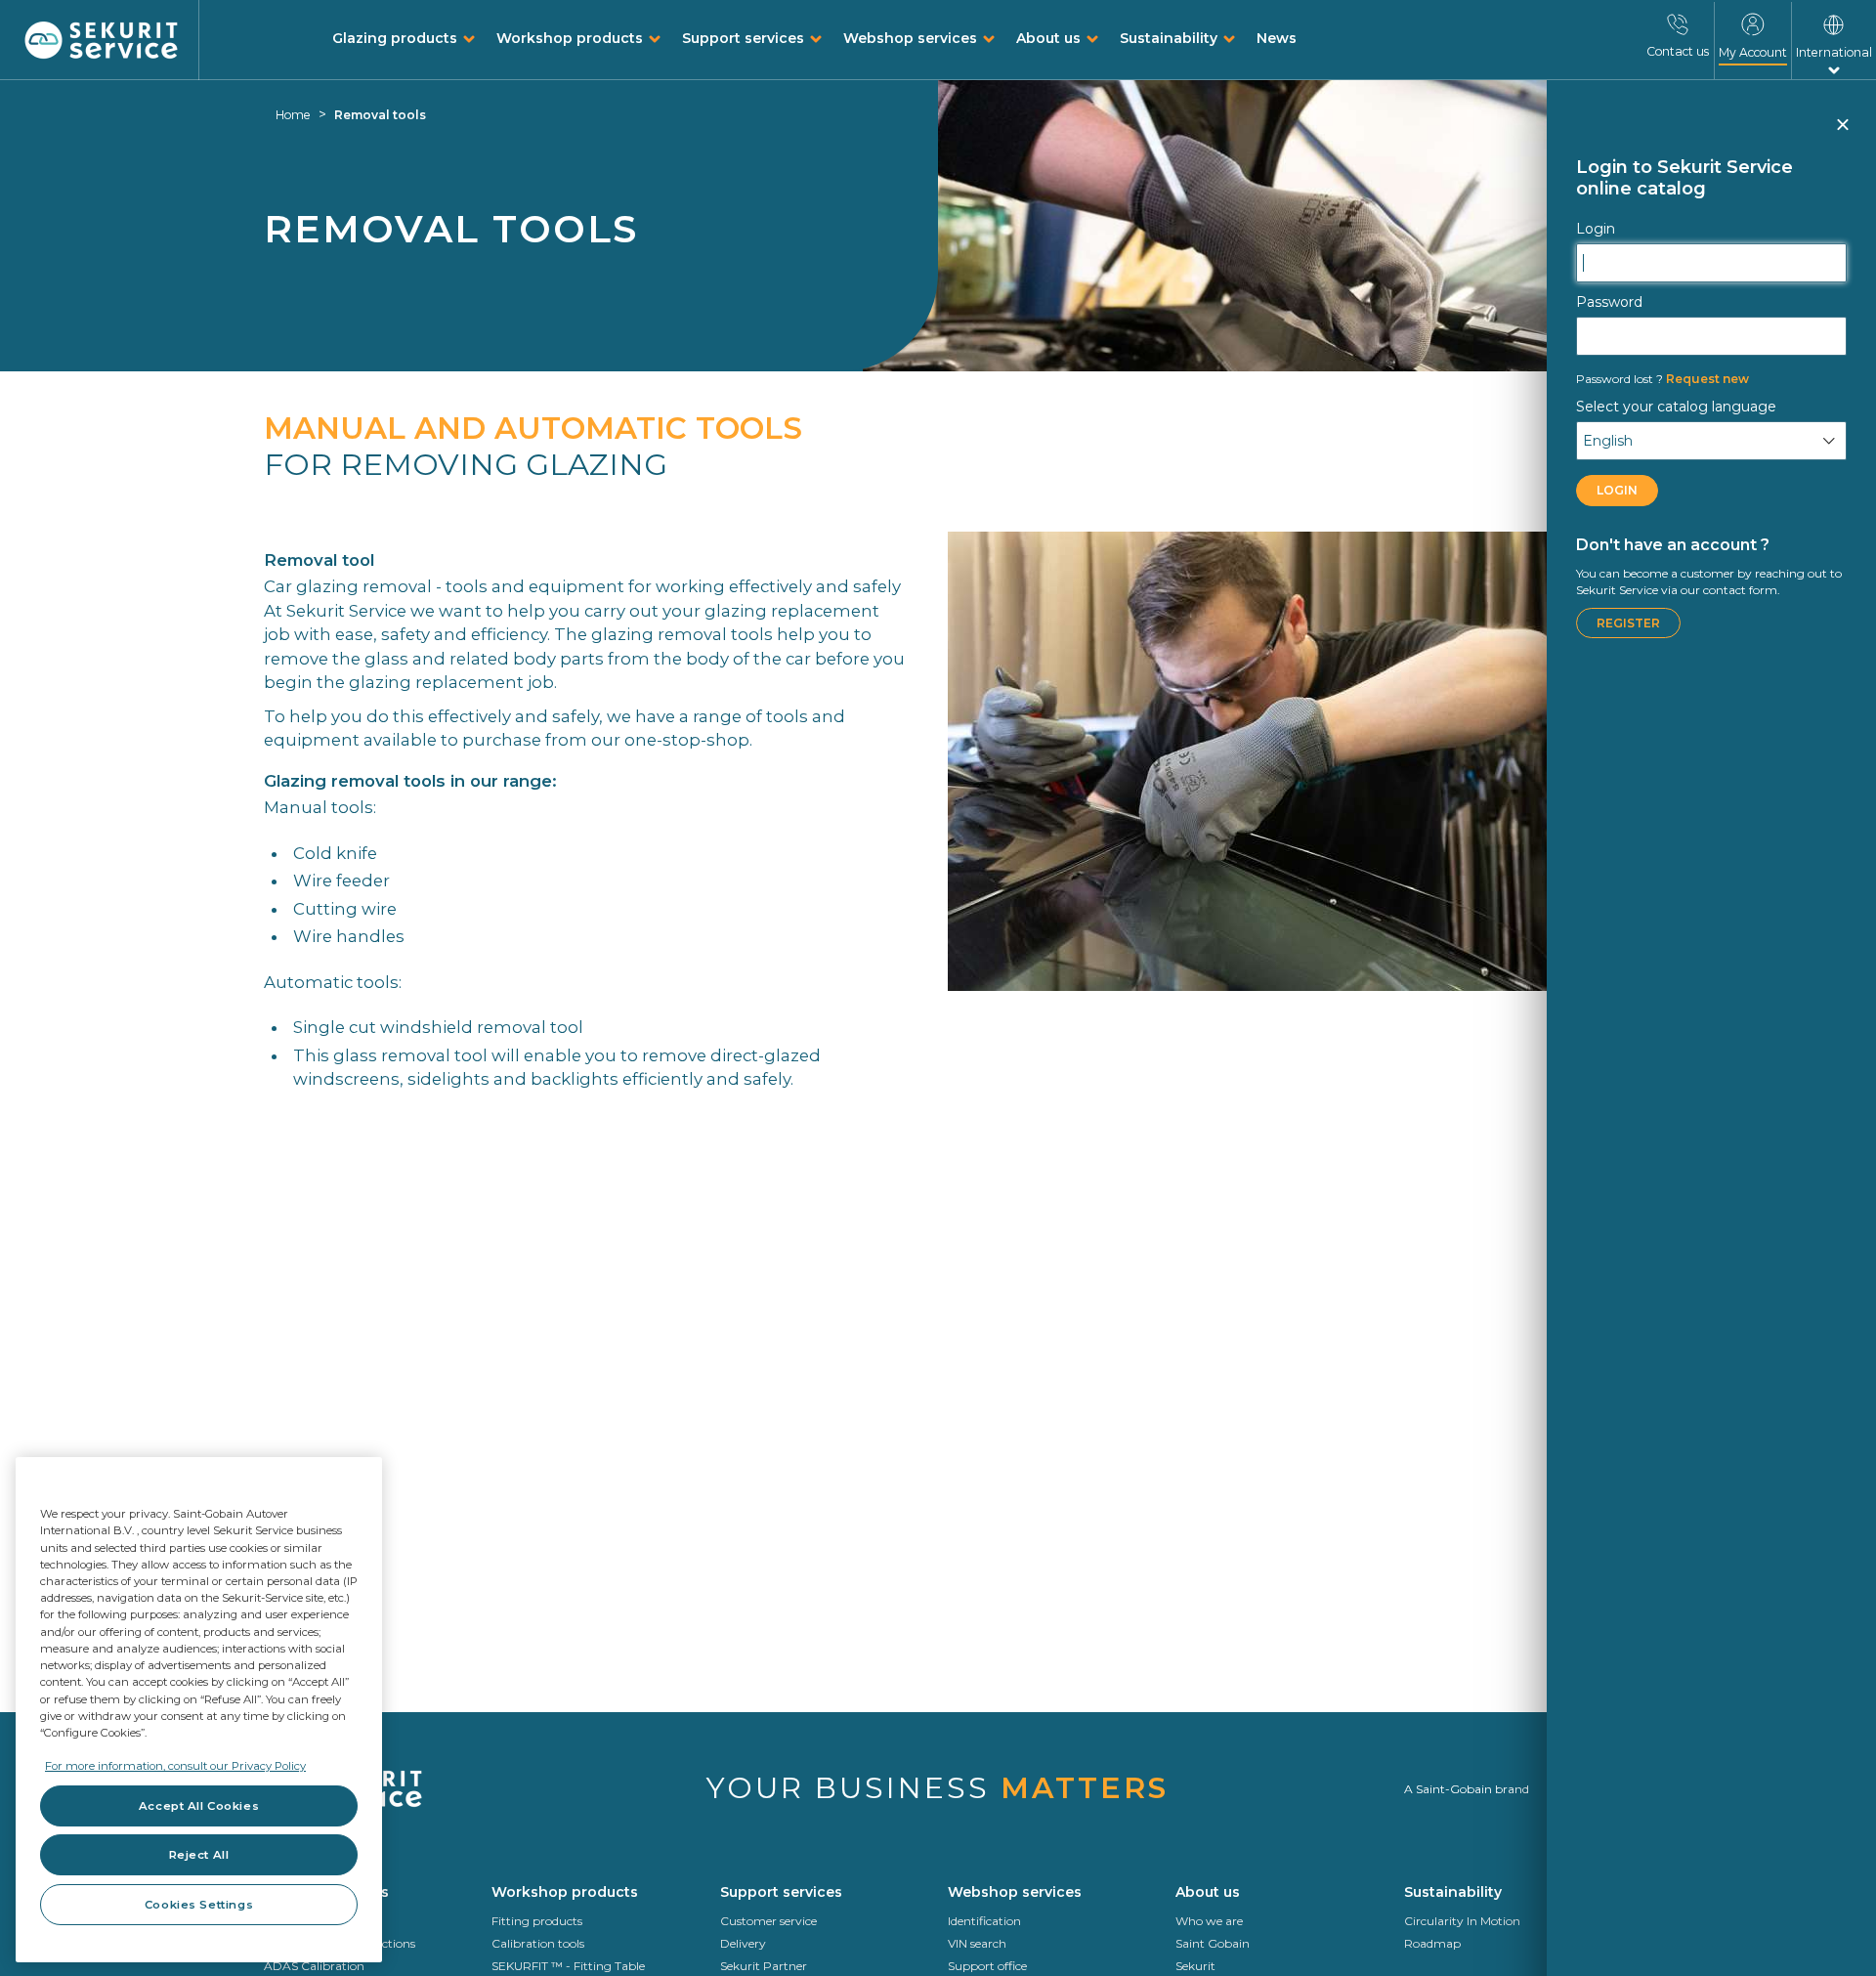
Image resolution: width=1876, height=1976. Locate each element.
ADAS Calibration (314, 1966)
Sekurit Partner (764, 1966)
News (1277, 38)
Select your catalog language (1676, 407)
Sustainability (1169, 38)
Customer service (768, 1921)
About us (1048, 38)
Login (1596, 229)
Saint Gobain (1213, 1943)
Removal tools (380, 115)
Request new (1663, 379)
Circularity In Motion (1462, 1921)
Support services (743, 38)
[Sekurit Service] (102, 41)
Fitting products (537, 1921)
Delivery (743, 1943)
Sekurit (1195, 1966)
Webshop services (910, 38)
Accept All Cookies (199, 1806)
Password (1609, 302)
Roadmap (1432, 1943)
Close (1842, 133)
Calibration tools (538, 1943)
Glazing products (395, 38)
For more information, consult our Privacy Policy (175, 1766)
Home (293, 115)
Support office (987, 1966)
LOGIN (1617, 490)
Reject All (199, 1855)
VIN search (977, 1943)
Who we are (1209, 1921)
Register (1628, 623)
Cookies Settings (199, 1905)
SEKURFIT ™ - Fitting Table (568, 1966)
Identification (984, 1921)
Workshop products (570, 38)
